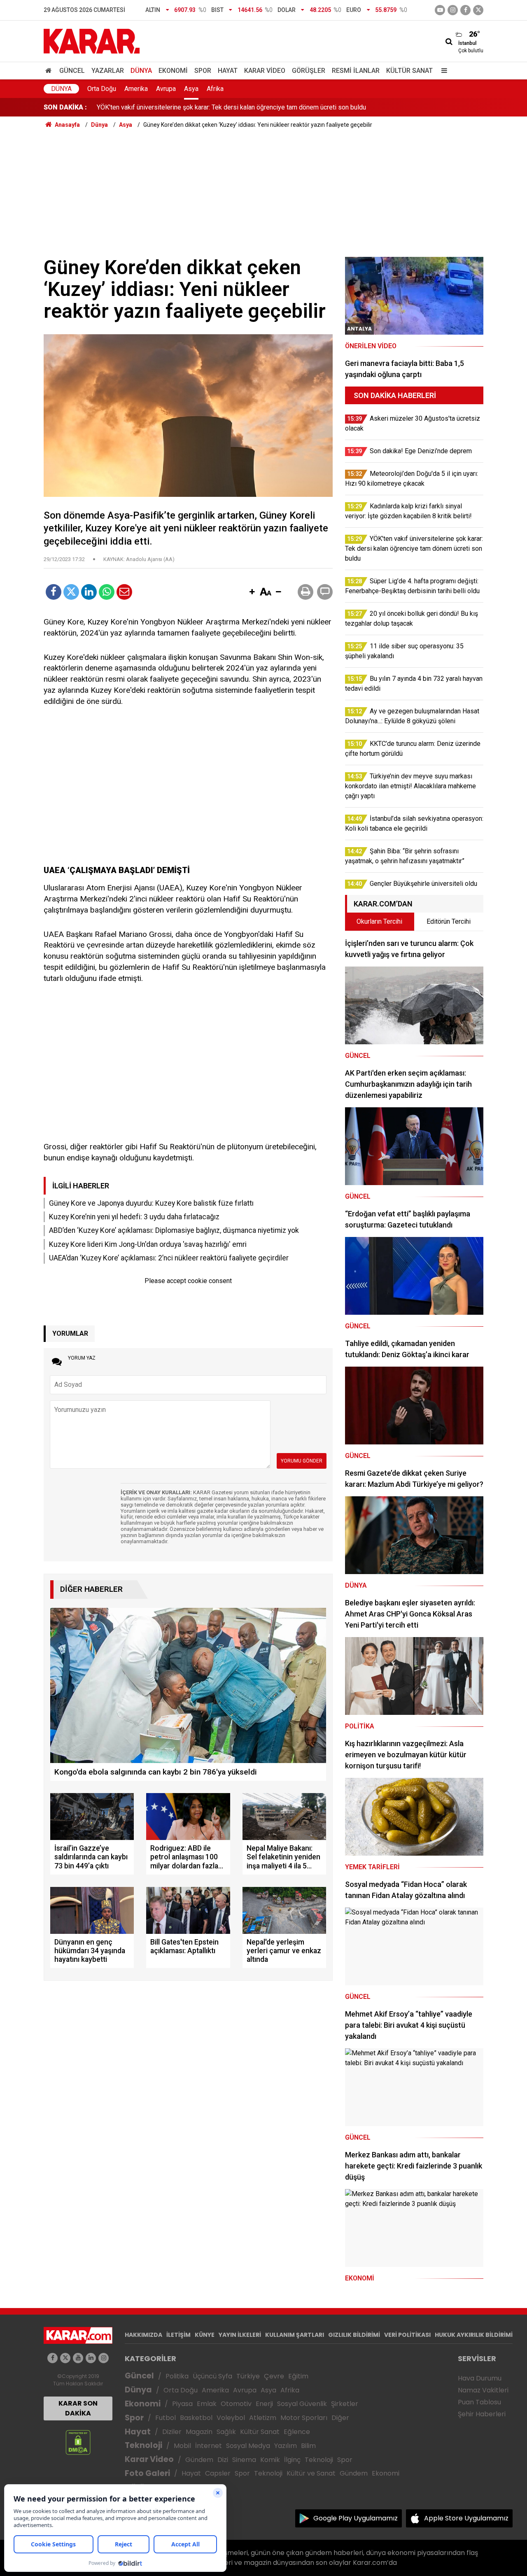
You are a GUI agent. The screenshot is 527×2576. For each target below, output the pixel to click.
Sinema (244, 2460)
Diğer (340, 2418)
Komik (270, 2460)
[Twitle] (71, 592)
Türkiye (248, 2376)
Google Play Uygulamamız (356, 2518)
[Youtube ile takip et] (440, 10)
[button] (252, 592)
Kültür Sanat (409, 71)
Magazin (199, 2432)
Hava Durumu (480, 2378)
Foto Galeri (147, 2473)
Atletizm (263, 2418)
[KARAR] (92, 41)
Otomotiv (236, 2404)
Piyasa (182, 2404)
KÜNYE (205, 2335)
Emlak (207, 2404)
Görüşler (309, 71)
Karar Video (265, 71)
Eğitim (298, 2376)
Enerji (264, 2404)
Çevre (274, 2376)
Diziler (172, 2432)
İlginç (292, 2460)
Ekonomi (173, 71)
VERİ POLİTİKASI (407, 2335)
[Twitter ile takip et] (478, 10)
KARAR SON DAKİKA (78, 2408)
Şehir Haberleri (482, 2414)
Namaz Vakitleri (483, 2390)
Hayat (228, 71)
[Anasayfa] (50, 71)
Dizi (223, 2460)
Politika (177, 2376)
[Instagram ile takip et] (104, 2358)
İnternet (209, 2446)
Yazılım (286, 2446)
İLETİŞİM (178, 2335)
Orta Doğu (102, 89)
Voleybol (231, 2418)
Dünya (141, 71)
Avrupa (166, 89)
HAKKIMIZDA (143, 2335)
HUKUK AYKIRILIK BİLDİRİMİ (474, 2335)
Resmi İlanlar (356, 71)
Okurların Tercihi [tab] (379, 921)
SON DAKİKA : (65, 107)
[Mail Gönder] (124, 592)
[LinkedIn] (89, 592)
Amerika (136, 89)
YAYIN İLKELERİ (240, 2335)
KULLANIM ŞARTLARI (295, 2335)
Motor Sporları (304, 2418)
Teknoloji (143, 2445)
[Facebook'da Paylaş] (54, 592)
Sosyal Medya (248, 2446)
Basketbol (196, 2418)
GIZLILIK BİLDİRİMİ (354, 2335)
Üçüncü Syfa (212, 2376)
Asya (191, 89)
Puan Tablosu (479, 2402)
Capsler (218, 2473)
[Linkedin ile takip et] (91, 2358)
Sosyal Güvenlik (302, 2404)
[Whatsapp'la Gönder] (107, 592)
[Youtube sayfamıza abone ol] (78, 2358)
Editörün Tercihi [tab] (449, 921)
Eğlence (297, 2432)
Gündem (199, 2460)
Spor (203, 71)
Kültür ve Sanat (311, 2473)
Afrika (215, 89)
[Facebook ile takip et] (465, 10)
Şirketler (345, 2404)
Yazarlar (108, 71)
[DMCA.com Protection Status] (78, 2442)
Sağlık (226, 2432)
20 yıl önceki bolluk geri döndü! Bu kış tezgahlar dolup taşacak (186, 107)
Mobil (182, 2446)
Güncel (72, 71)
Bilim (308, 2446)
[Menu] (442, 71)
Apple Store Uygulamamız (466, 2518)
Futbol (166, 2418)
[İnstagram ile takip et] (453, 10)
